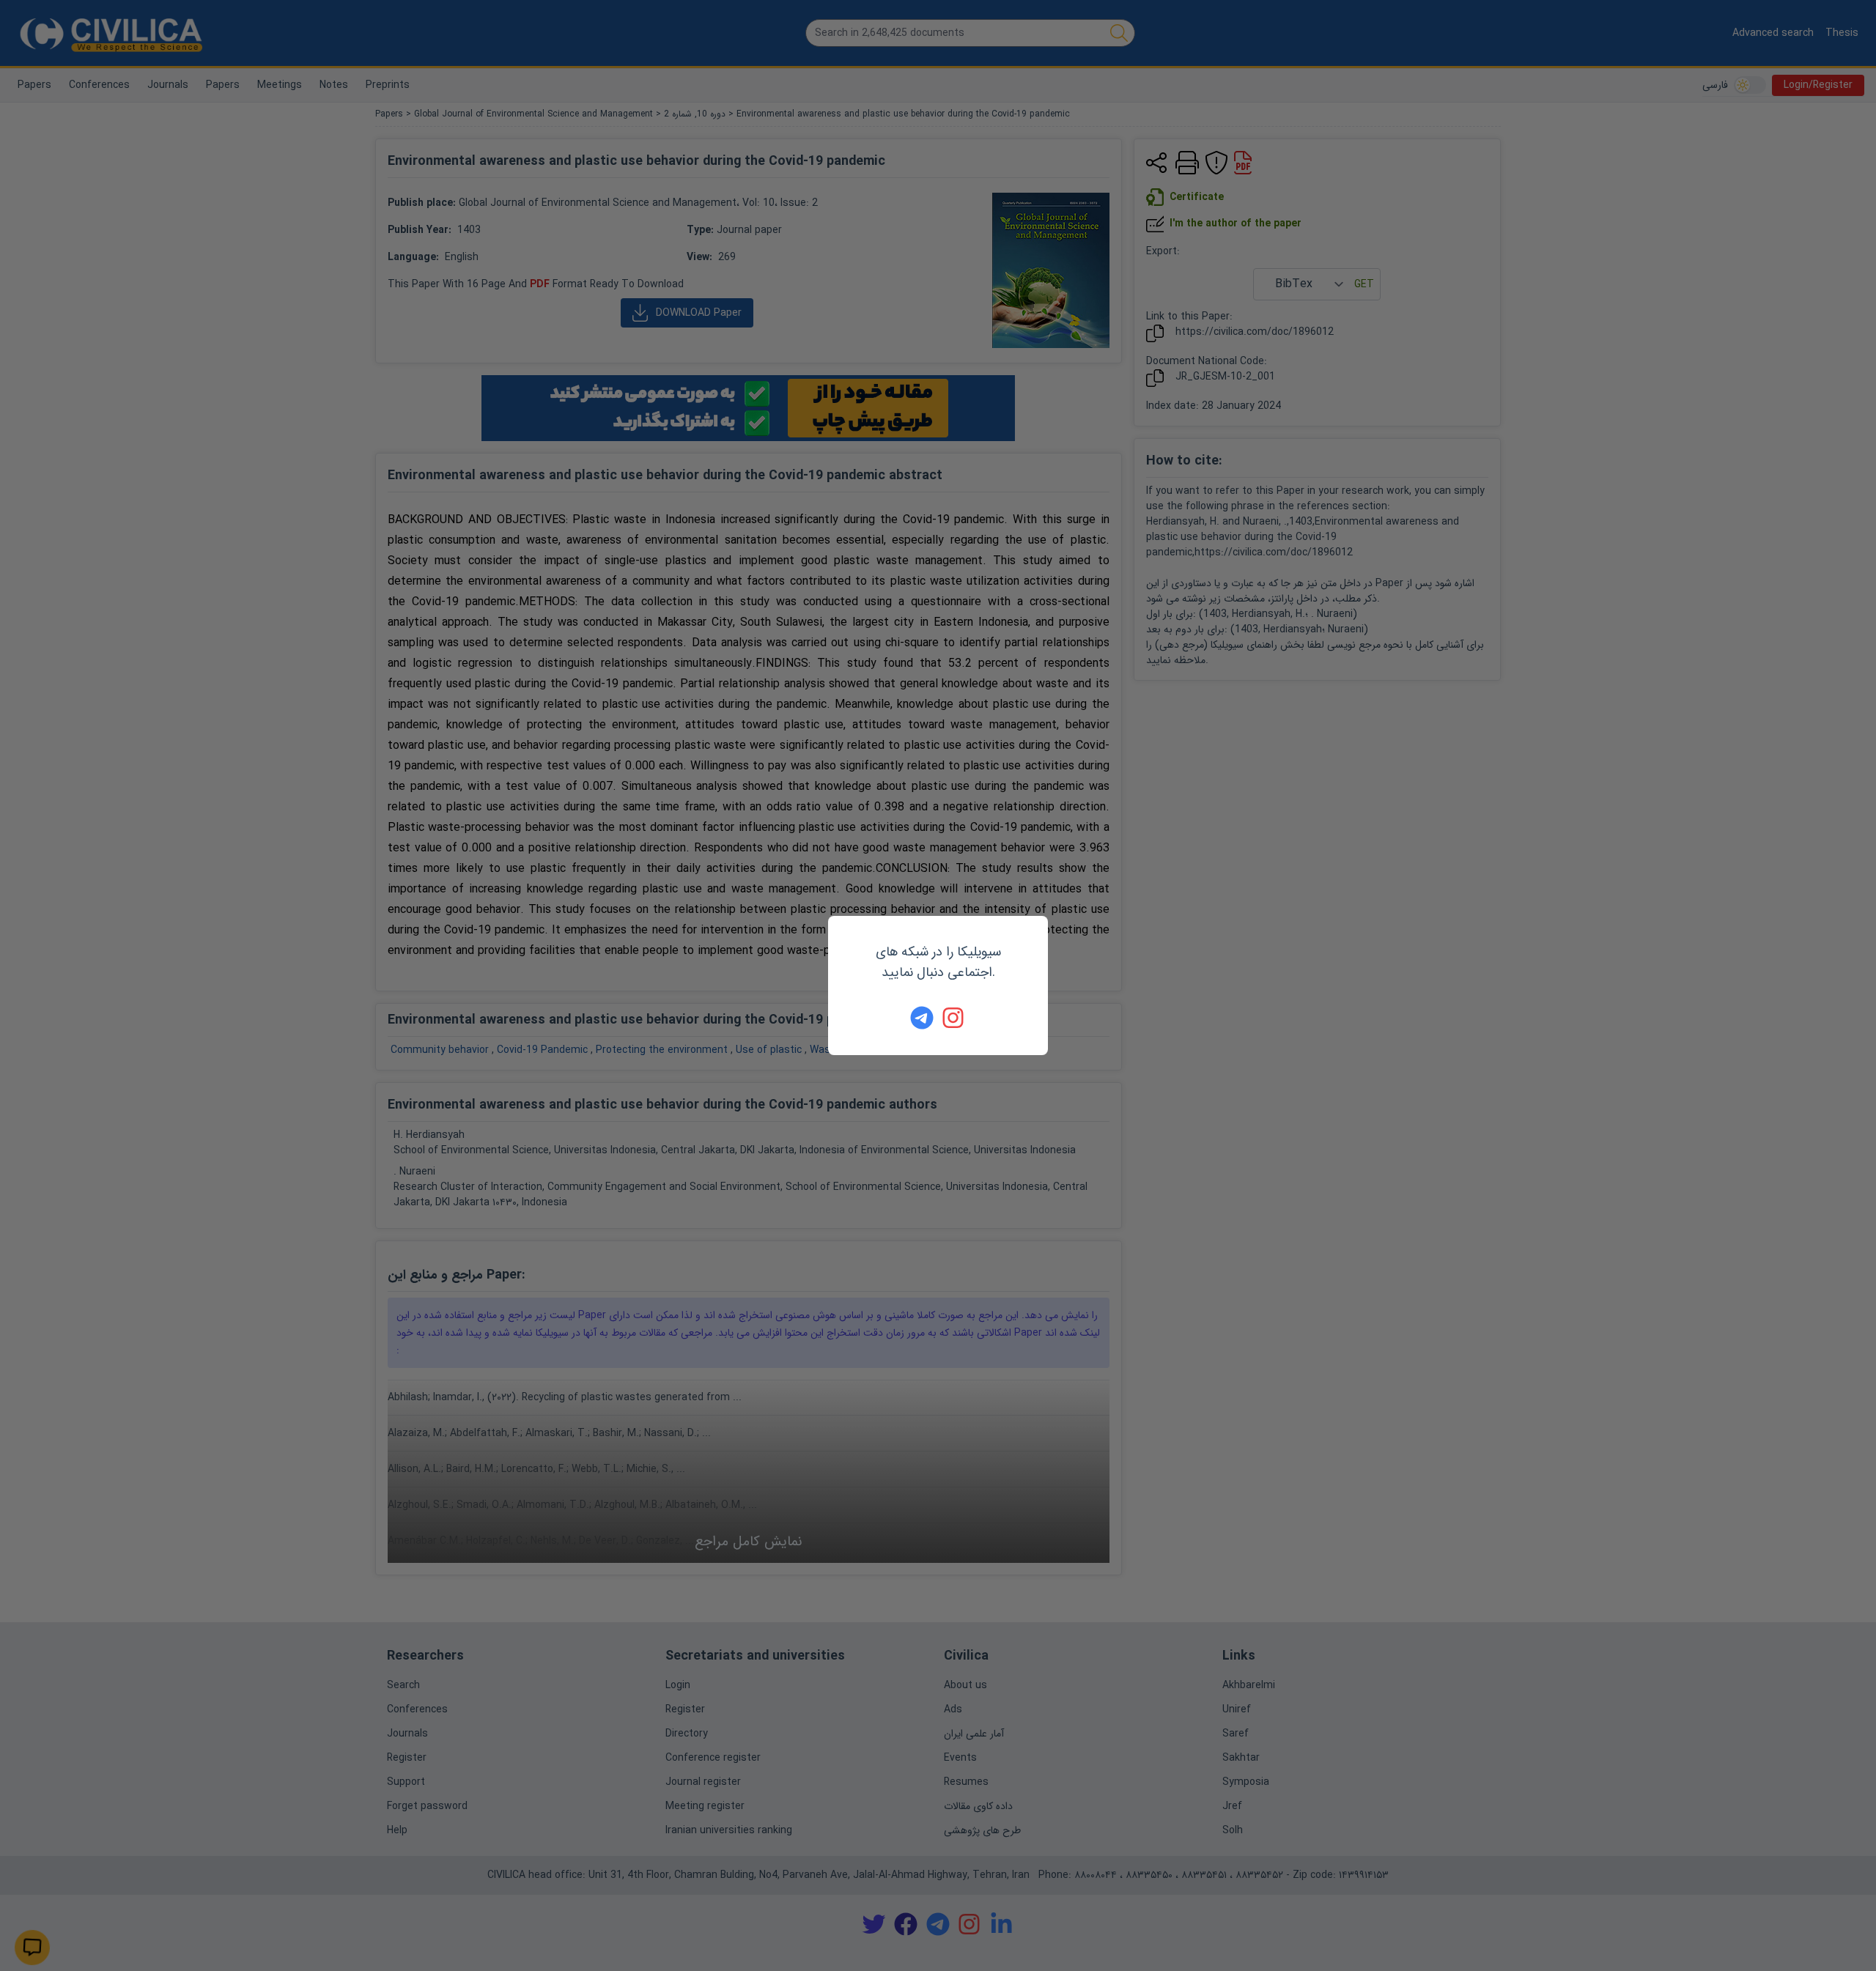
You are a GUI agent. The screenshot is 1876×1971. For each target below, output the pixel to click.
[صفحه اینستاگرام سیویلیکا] (954, 1018)
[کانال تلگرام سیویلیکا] (922, 1018)
